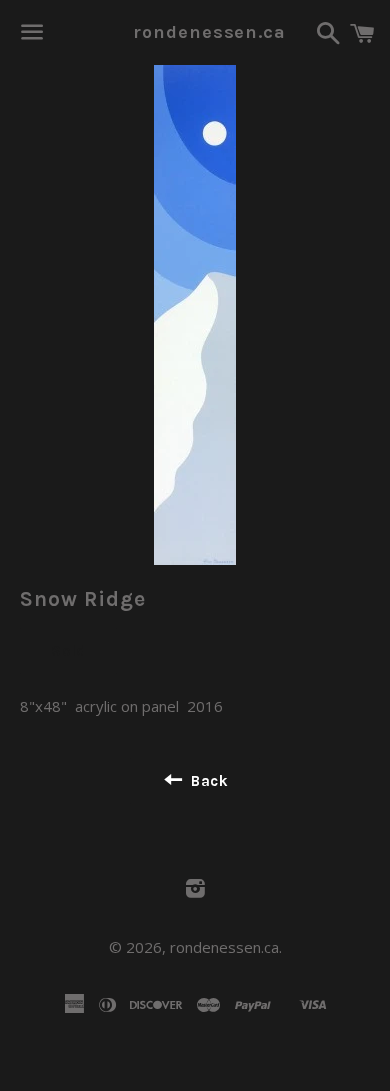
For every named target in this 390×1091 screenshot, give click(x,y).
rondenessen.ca (194, 32)
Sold (68, 651)
